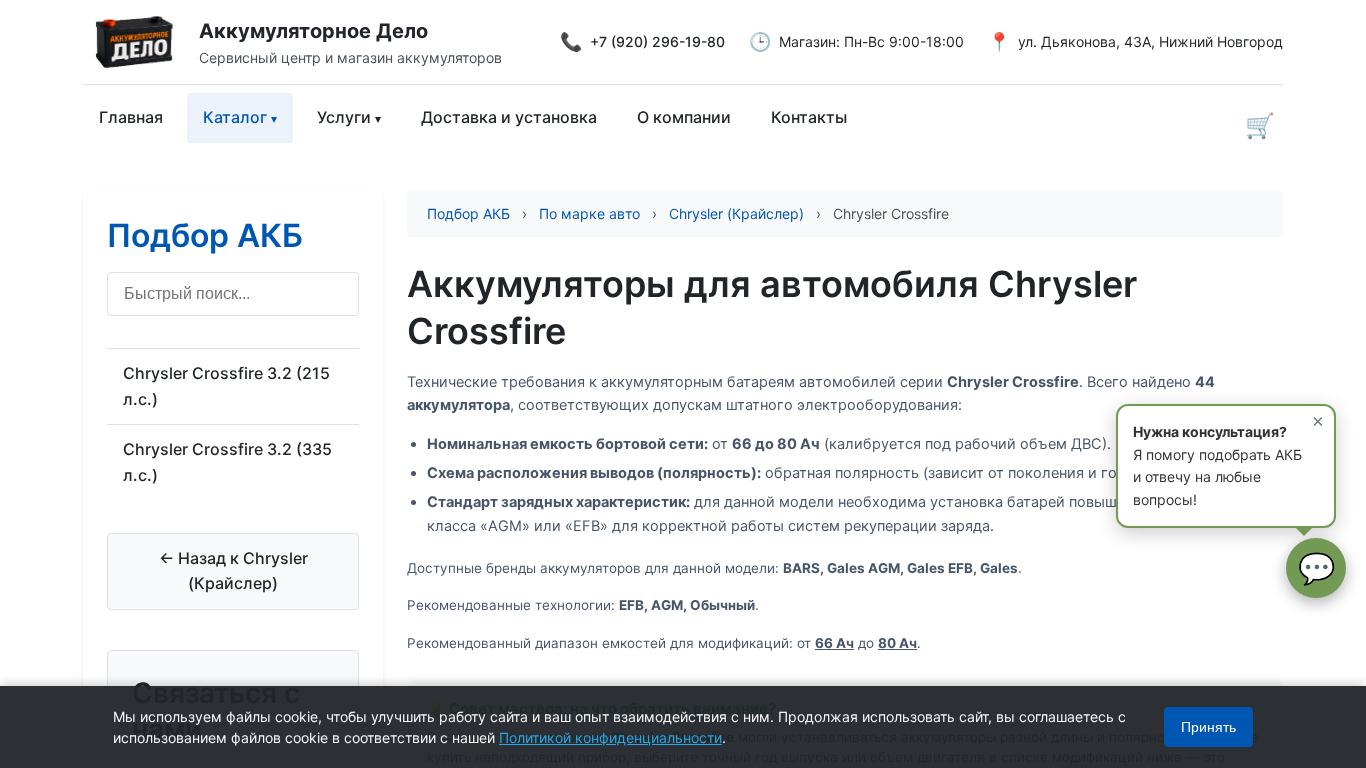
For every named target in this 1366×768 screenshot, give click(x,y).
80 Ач (897, 643)
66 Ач (834, 643)
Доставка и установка (509, 117)
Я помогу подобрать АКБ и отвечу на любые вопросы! (1228, 458)
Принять (1208, 727)
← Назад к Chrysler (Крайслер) (233, 571)
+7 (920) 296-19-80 (657, 41)
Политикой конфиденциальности (610, 737)
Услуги (344, 117)
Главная (131, 117)
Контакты (809, 117)
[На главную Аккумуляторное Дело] (141, 42)
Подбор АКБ (205, 235)
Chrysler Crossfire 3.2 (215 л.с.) (226, 386)
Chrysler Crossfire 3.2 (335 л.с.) (227, 462)
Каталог (235, 117)
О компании (684, 117)
